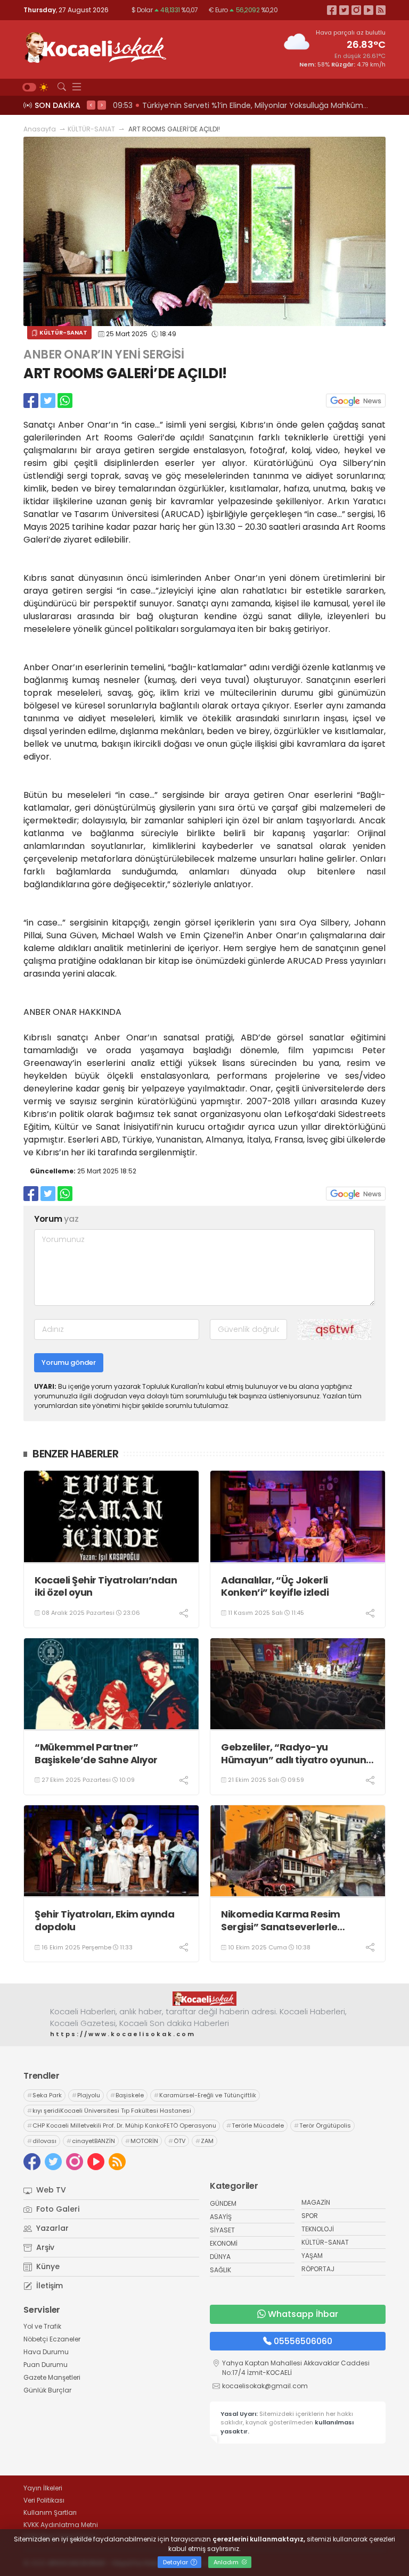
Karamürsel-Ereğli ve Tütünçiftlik (205, 2095)
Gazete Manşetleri (52, 2377)
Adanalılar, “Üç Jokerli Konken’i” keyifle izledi (275, 1586)
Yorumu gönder (69, 1362)
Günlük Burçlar (47, 2390)
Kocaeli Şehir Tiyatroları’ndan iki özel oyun (106, 1586)
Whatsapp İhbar (303, 2314)
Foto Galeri (57, 2209)
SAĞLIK (220, 2270)
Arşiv (44, 2247)
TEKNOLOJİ (318, 2229)
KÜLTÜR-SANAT (91, 129)
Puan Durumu (46, 2365)
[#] (204, 1998)
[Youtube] (369, 10)
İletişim (48, 2286)
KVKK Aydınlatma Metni (61, 2525)
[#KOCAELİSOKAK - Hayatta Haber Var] (95, 46)
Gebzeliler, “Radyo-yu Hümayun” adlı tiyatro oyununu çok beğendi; (297, 1753)
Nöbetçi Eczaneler (52, 2339)
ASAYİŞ (221, 2217)
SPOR (310, 2216)
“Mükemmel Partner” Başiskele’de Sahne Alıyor (96, 1753)
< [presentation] (91, 105)
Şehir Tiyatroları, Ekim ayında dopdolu (104, 1920)
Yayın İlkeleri (43, 2488)
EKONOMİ (224, 2243)
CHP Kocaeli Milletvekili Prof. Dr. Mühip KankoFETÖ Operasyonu (122, 2125)
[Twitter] (344, 10)
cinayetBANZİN (91, 2141)
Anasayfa (40, 129)
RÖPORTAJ (318, 2269)
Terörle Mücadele (255, 2125)
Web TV (50, 2190)
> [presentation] (102, 105)
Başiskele (127, 2095)
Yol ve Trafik (42, 2326)
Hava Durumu (46, 2352)
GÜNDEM (223, 2203)
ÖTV (177, 2141)
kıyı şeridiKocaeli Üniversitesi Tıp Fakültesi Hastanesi (109, 2111)
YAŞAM (312, 2256)
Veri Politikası (44, 2500)
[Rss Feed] (381, 10)
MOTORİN (142, 2141)
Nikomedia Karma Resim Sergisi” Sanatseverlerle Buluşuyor (281, 1920)
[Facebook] (332, 10)
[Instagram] (356, 10)
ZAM (204, 2141)
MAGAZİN (316, 2202)
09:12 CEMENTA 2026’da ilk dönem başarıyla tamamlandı (220, 105)
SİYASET (222, 2230)
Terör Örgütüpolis (322, 2125)
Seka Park (44, 2095)
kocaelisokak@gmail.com (265, 2386)
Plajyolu (86, 2095)
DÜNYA (220, 2257)
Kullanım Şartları (50, 2512)
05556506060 (303, 2341)
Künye (47, 2266)
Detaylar (176, 2562)
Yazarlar (51, 2228)
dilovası (42, 2141)
